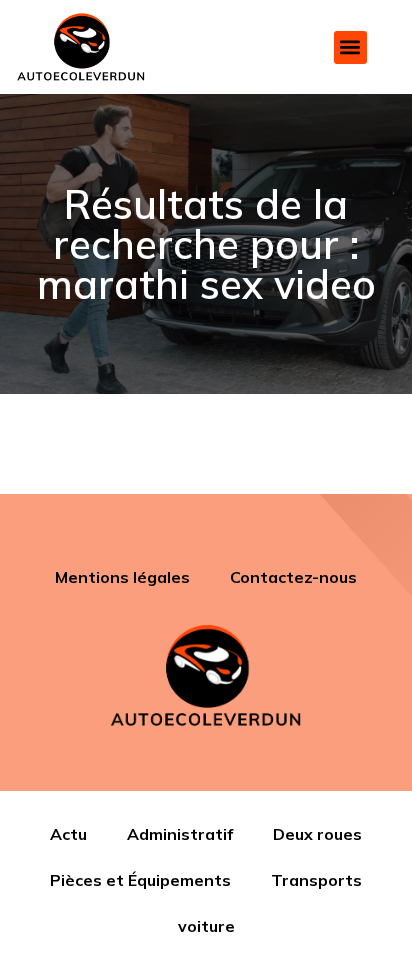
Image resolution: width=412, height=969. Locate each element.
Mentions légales (122, 577)
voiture (206, 926)
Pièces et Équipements (140, 880)
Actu (68, 834)
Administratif (180, 834)
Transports (316, 880)
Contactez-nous (293, 577)
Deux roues (317, 834)
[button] (350, 47)
